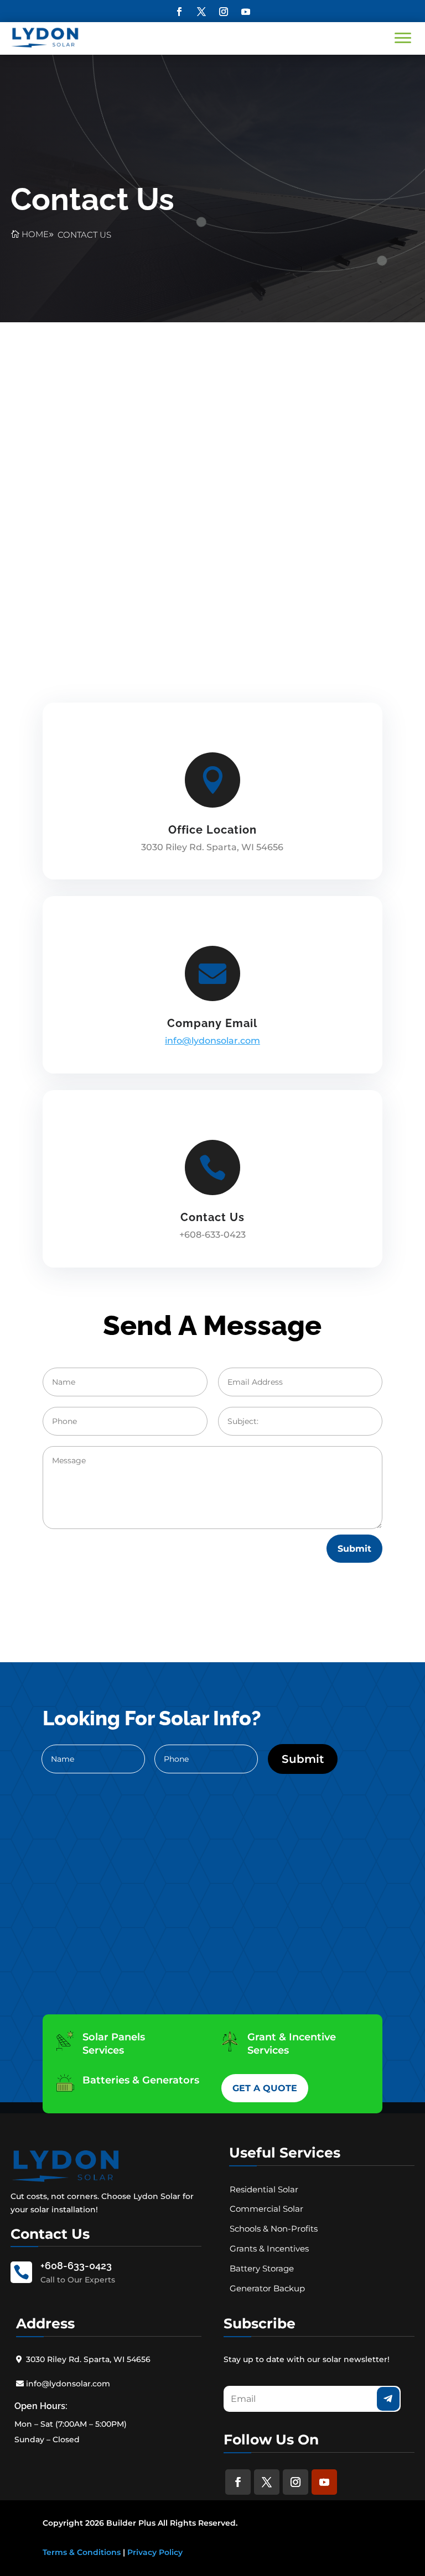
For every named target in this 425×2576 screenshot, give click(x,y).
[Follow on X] (201, 12)
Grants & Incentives (269, 2248)
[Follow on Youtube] (246, 12)
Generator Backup (267, 2288)
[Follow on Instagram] (224, 12)
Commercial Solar (266, 2209)
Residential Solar (264, 2189)
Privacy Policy (155, 2552)
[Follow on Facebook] (179, 12)
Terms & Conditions (82, 2552)
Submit (354, 1549)
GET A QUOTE (265, 2088)
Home (35, 234)
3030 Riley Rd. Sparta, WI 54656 (88, 2359)
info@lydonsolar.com (68, 2384)
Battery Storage (262, 2268)
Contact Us (84, 235)
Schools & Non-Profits (274, 2229)
